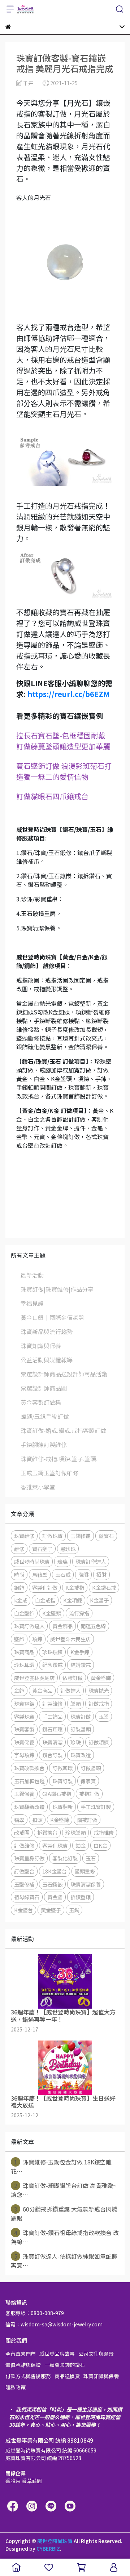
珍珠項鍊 (52, 1652)
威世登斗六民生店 (70, 1639)
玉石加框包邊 (29, 1781)
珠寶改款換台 (29, 1768)
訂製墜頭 (81, 1729)
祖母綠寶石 (27, 1897)
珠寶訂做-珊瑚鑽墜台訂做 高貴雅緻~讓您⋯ (64, 2190)
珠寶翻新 (62, 1807)
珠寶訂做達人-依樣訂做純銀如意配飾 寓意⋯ (64, 2261)
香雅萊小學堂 (38, 1487)
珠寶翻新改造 (29, 1807)
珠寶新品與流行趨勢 (47, 1331)
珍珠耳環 (24, 1665)
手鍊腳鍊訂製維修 (44, 1445)
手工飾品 (52, 1716)
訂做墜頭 (91, 1768)
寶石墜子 (42, 1549)
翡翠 (19, 1820)
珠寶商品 (24, 1652)
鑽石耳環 (52, 1729)
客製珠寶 (24, 1716)
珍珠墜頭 (75, 1832)
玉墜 (104, 1716)
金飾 (19, 1690)
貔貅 (83, 1574)
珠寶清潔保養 (86, 1884)
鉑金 (81, 1845)
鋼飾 (19, 1587)
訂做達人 (70, 1690)
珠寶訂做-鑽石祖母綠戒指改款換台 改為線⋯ (65, 2237)
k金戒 (21, 1600)
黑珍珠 (68, 1549)
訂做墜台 (24, 1871)
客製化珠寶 (55, 1845)
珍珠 (75, 1742)
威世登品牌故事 (57, 2354)
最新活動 (32, 1275)
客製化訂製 (65, 1858)
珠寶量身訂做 (29, 1858)
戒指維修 (104, 1832)
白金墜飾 (24, 1613)
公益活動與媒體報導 (47, 1360)
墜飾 (19, 1639)
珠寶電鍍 (24, 1703)
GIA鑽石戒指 (57, 1794)
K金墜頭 (52, 1613)
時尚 (19, 1574)
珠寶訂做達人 (29, 1626)
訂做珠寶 (52, 1536)
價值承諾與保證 (23, 2365)
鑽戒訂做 (87, 1820)
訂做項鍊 (99, 1742)
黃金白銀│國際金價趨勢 (52, 1317)
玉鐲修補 (81, 1536)
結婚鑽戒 (81, 1665)
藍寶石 (106, 1536)
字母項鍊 (24, 1755)
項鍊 (37, 1639)
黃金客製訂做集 (41, 1402)
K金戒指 (75, 1587)
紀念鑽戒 (52, 1665)
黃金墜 (55, 1897)
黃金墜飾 (101, 1678)
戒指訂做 (89, 1794)
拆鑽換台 (47, 1832)
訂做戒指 (99, 1703)
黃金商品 (42, 1690)
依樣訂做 (73, 1678)
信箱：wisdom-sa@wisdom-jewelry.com (54, 2324)
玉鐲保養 (24, 1794)
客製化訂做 (45, 1587)
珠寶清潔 (52, 1742)
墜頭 (75, 1703)
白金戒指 (45, 1600)
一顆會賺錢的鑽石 (65, 2365)
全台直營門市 (21, 2354)
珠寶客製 (24, 1729)
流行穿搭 (79, 1613)
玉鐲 (74, 1910)
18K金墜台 (55, 1871)
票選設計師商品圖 (44, 1388)
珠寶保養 (24, 1742)
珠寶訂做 (81, 1716)
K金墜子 (99, 1600)
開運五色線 (93, 1626)
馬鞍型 (40, 1574)
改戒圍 (22, 1832)
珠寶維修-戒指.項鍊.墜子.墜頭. (59, 1459)
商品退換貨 (67, 2376)
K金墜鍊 (60, 1820)
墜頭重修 (85, 1871)
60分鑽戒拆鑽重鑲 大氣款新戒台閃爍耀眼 (64, 2214)
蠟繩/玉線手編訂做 (45, 1416)
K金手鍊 (80, 1652)
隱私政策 (16, 2387)
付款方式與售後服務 (28, 2376)
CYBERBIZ (48, 2548)
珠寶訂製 (62, 1781)
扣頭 (37, 1820)
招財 (101, 1574)
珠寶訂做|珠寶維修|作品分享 (57, 1289)
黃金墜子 (51, 1910)
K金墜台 (23, 1910)
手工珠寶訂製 (96, 1807)
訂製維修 (52, 1703)
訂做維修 (24, 1845)
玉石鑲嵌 (52, 1884)
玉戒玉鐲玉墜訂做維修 (49, 1473)
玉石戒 (63, 1574)
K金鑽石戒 (104, 1587)
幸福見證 (32, 1303)
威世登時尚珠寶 (32, 1561)
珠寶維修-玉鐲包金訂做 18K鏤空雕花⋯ (61, 2166)
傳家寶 (88, 1781)
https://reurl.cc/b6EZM (69, 694)
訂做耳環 (62, 1768)
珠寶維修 (24, 1536)
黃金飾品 (62, 1626)
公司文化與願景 (96, 2354)
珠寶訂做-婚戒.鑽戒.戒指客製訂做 (63, 1430)
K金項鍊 (73, 1600)
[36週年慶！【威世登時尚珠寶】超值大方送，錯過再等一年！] (65, 1981)
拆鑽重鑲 (81, 1897)
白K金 (100, 1845)
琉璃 (62, 1561)
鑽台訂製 (52, 1755)
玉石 (91, 1858)
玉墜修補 (24, 1884)
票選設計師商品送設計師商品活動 (64, 1374)
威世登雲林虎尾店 (34, 1678)
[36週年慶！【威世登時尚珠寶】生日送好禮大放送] (65, 2068)
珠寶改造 (81, 1755)
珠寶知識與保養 (41, 1346)
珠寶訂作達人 (91, 1561)
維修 (19, 1549)
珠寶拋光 (99, 1690)
